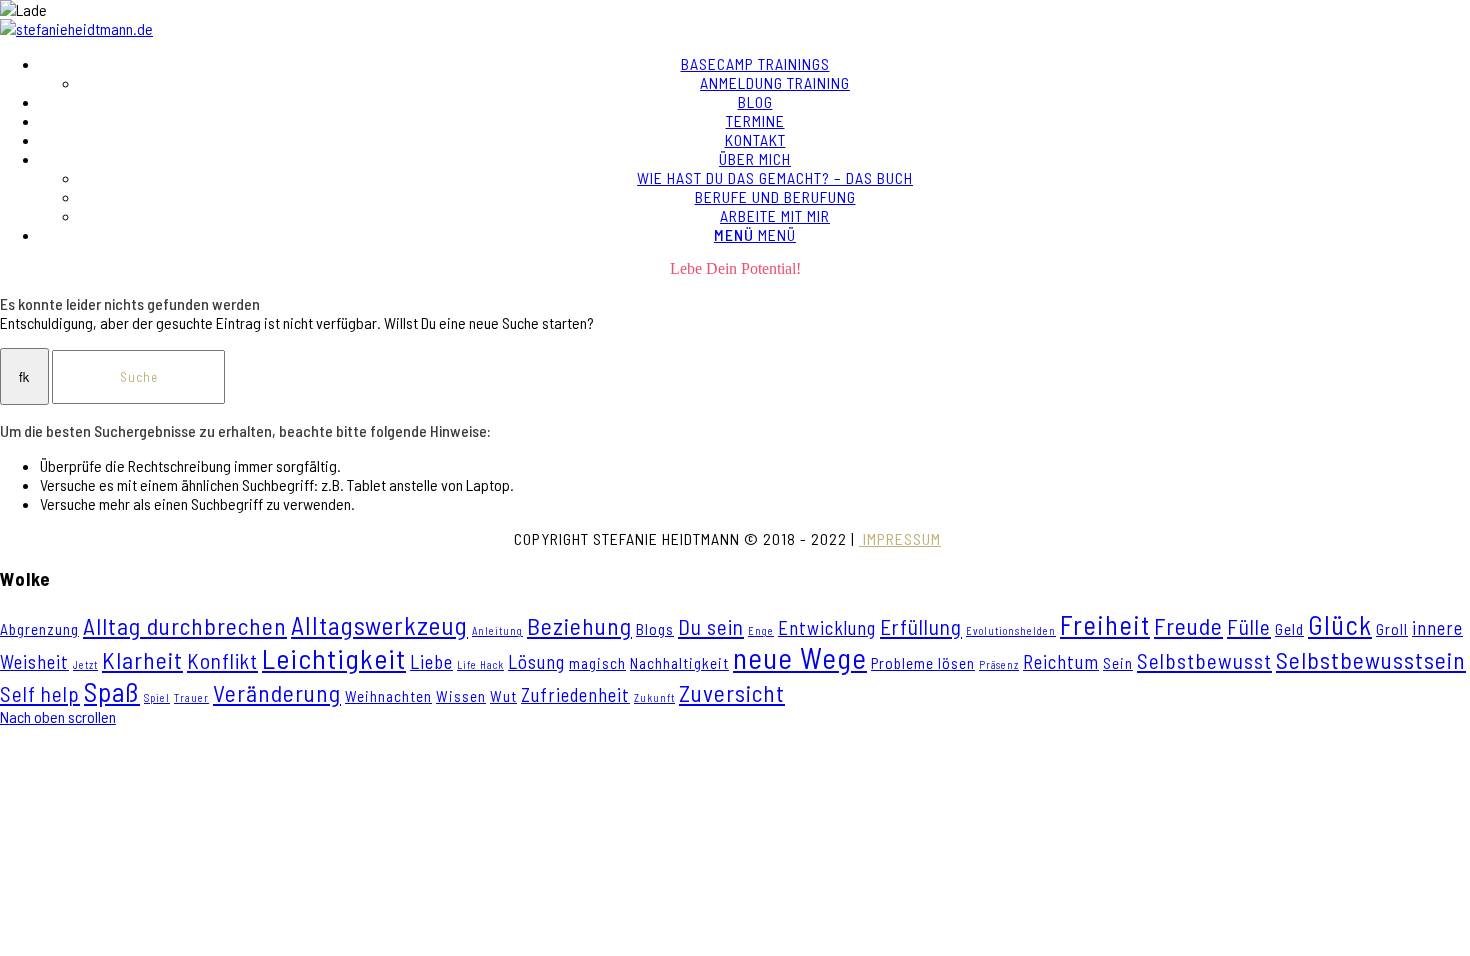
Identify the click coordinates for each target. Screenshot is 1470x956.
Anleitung (497, 630)
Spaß (112, 691)
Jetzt (85, 664)
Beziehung (579, 626)
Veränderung (277, 693)
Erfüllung (921, 626)
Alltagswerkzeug (379, 625)
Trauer (191, 697)
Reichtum (1061, 661)
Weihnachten (388, 696)
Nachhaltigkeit (679, 663)
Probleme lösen (923, 663)
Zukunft (654, 697)
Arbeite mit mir (775, 215)
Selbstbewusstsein (1371, 660)
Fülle (1249, 626)
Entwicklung (827, 627)
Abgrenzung (39, 629)
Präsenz (999, 664)
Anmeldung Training (775, 82)
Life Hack (480, 664)
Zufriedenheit (575, 694)
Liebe (431, 661)
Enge (761, 630)
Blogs (655, 629)
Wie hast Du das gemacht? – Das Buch (775, 177)
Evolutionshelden (1011, 630)
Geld (1289, 629)
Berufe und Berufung (775, 196)
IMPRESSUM (900, 538)
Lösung (536, 661)
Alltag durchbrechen (185, 626)
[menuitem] (755, 73)
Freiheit (1105, 624)
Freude (1188, 626)
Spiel (157, 697)
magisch (597, 663)
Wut (503, 696)
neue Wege (800, 657)
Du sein (711, 626)
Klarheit (142, 660)
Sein (1118, 663)
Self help (40, 693)
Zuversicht (732, 693)
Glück (1340, 624)
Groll (1392, 629)
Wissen (461, 696)
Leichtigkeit (334, 658)
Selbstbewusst (1204, 660)
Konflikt (222, 660)
